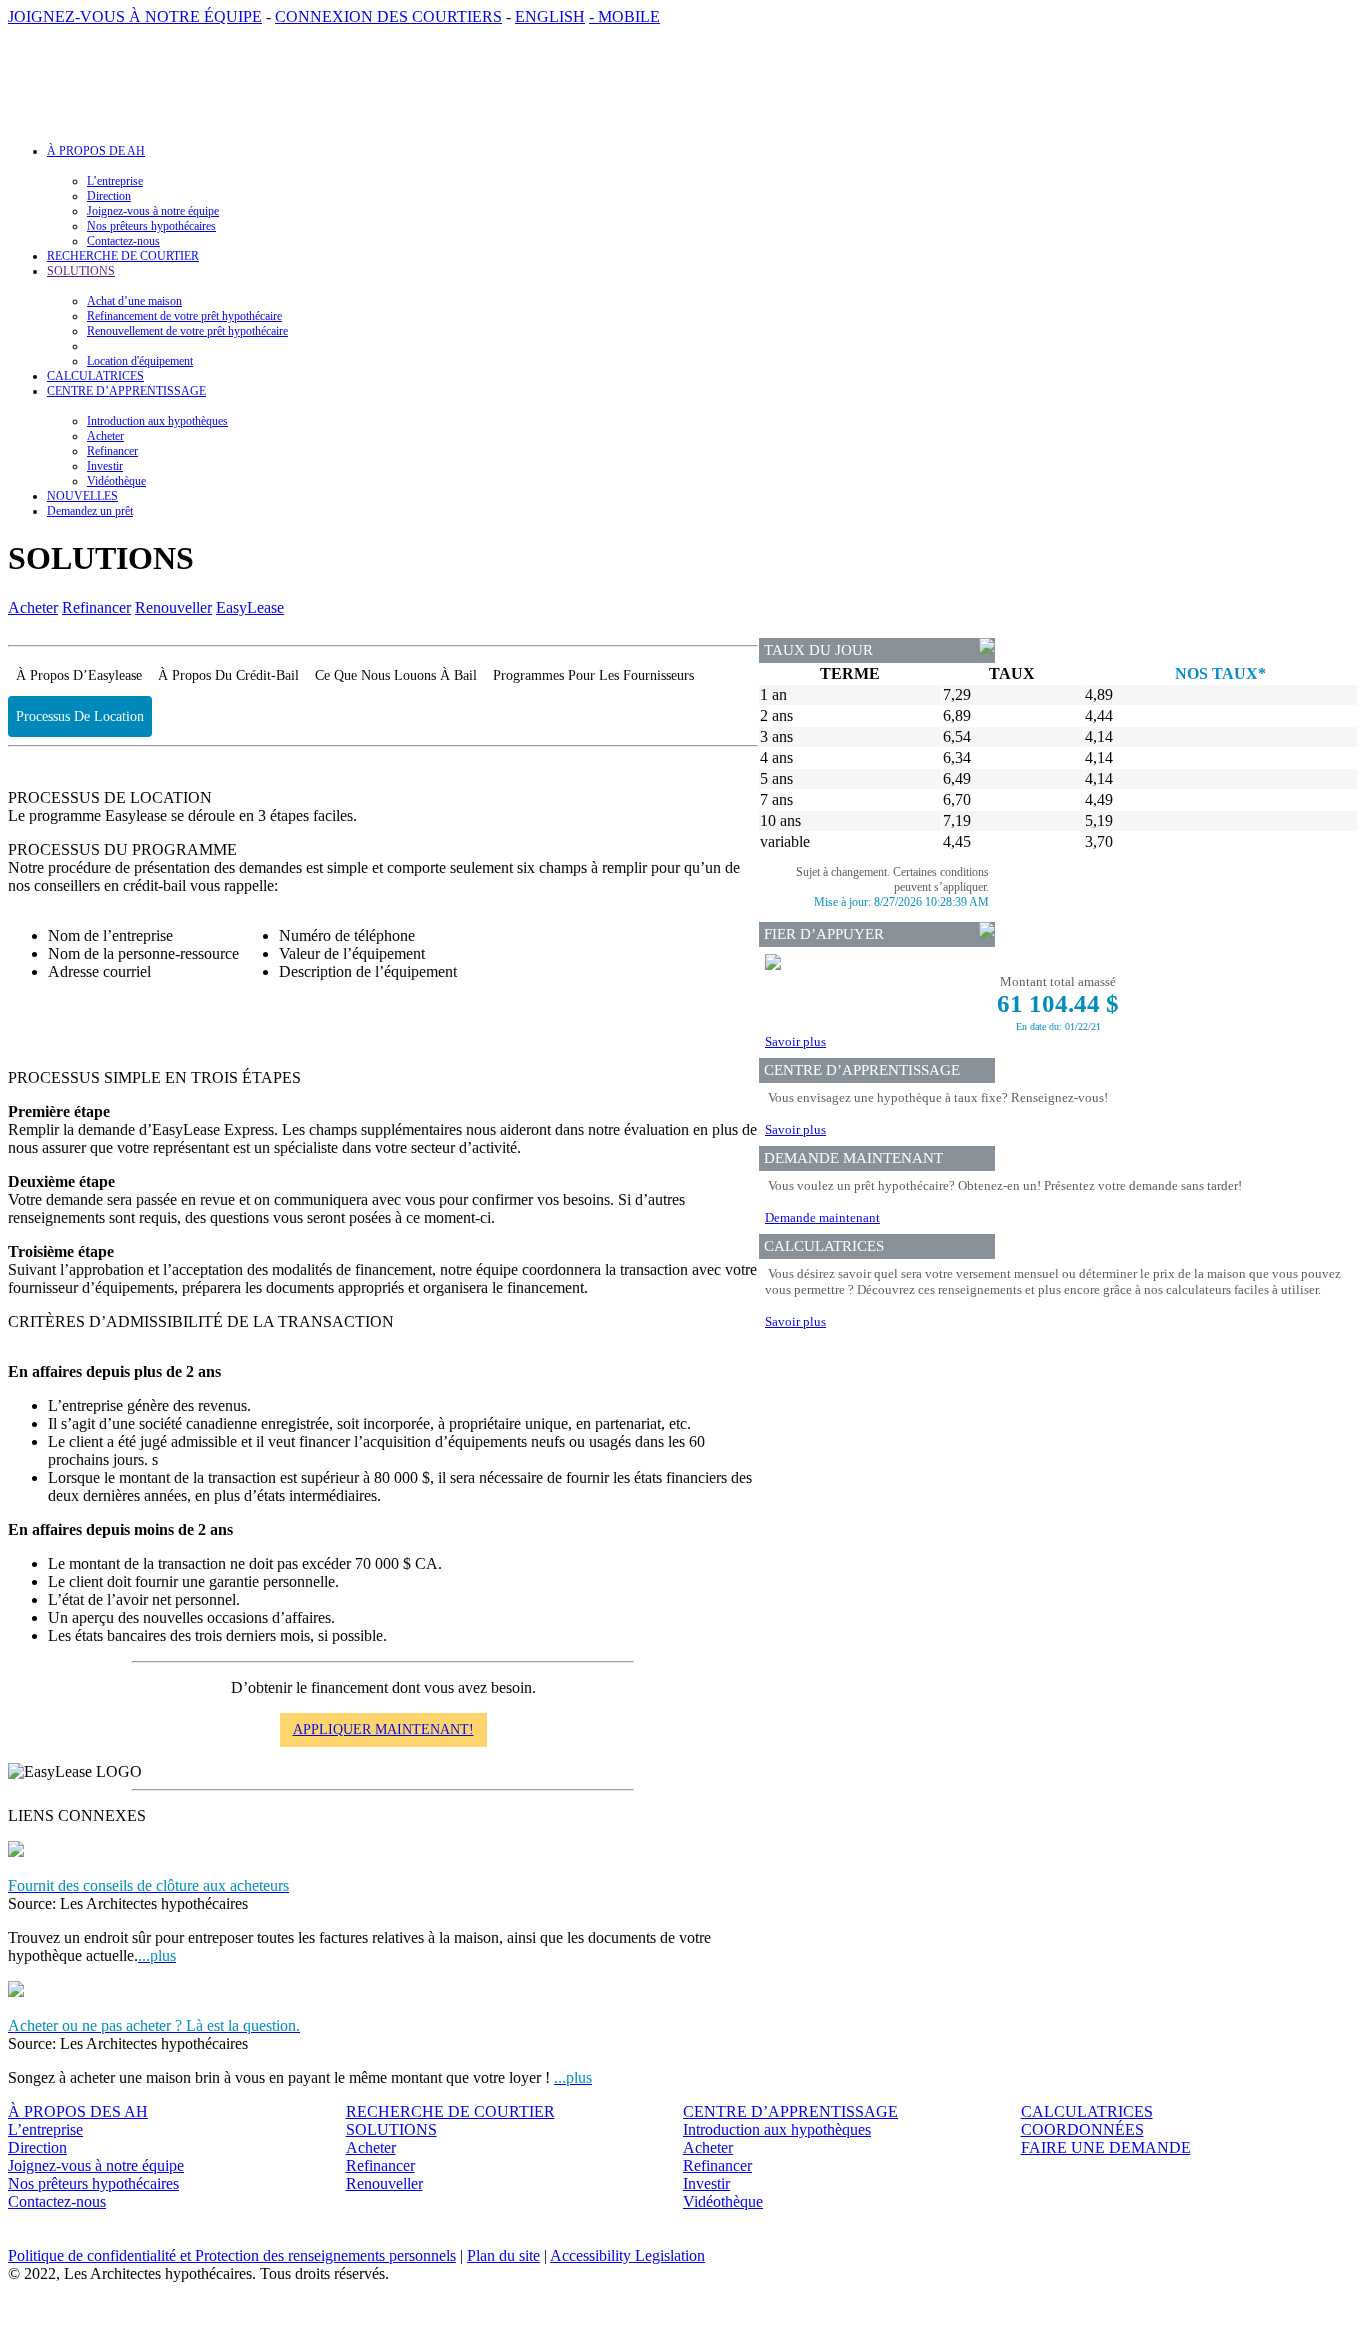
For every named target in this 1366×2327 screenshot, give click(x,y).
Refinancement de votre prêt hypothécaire (184, 316)
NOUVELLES (82, 496)
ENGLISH (550, 16)
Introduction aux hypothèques (157, 421)
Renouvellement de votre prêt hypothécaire (187, 331)
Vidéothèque (116, 481)
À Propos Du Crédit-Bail (228, 675)
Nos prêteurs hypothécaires (151, 226)
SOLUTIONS (391, 2129)
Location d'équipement (140, 361)
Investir (105, 466)
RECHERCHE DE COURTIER (123, 256)
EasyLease (250, 607)
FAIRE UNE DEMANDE (1106, 2147)
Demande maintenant (822, 1217)
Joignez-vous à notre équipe (153, 211)
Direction (109, 196)
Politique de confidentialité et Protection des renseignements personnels (232, 2255)
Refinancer (112, 451)
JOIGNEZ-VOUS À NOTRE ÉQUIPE (135, 16)
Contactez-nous (123, 241)
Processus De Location (80, 716)
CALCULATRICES (95, 376)
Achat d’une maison (134, 301)
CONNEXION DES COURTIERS (388, 16)
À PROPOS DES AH (78, 2111)
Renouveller (173, 607)
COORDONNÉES (1082, 2129)
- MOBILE (624, 16)
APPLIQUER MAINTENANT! (383, 1729)
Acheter (105, 436)
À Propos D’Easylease (79, 675)
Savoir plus (795, 1041)
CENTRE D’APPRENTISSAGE (790, 2111)
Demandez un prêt (90, 511)
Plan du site (503, 2255)
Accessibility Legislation (627, 2255)
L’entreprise (115, 181)
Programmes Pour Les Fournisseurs (593, 675)
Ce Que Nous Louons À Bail (396, 675)
